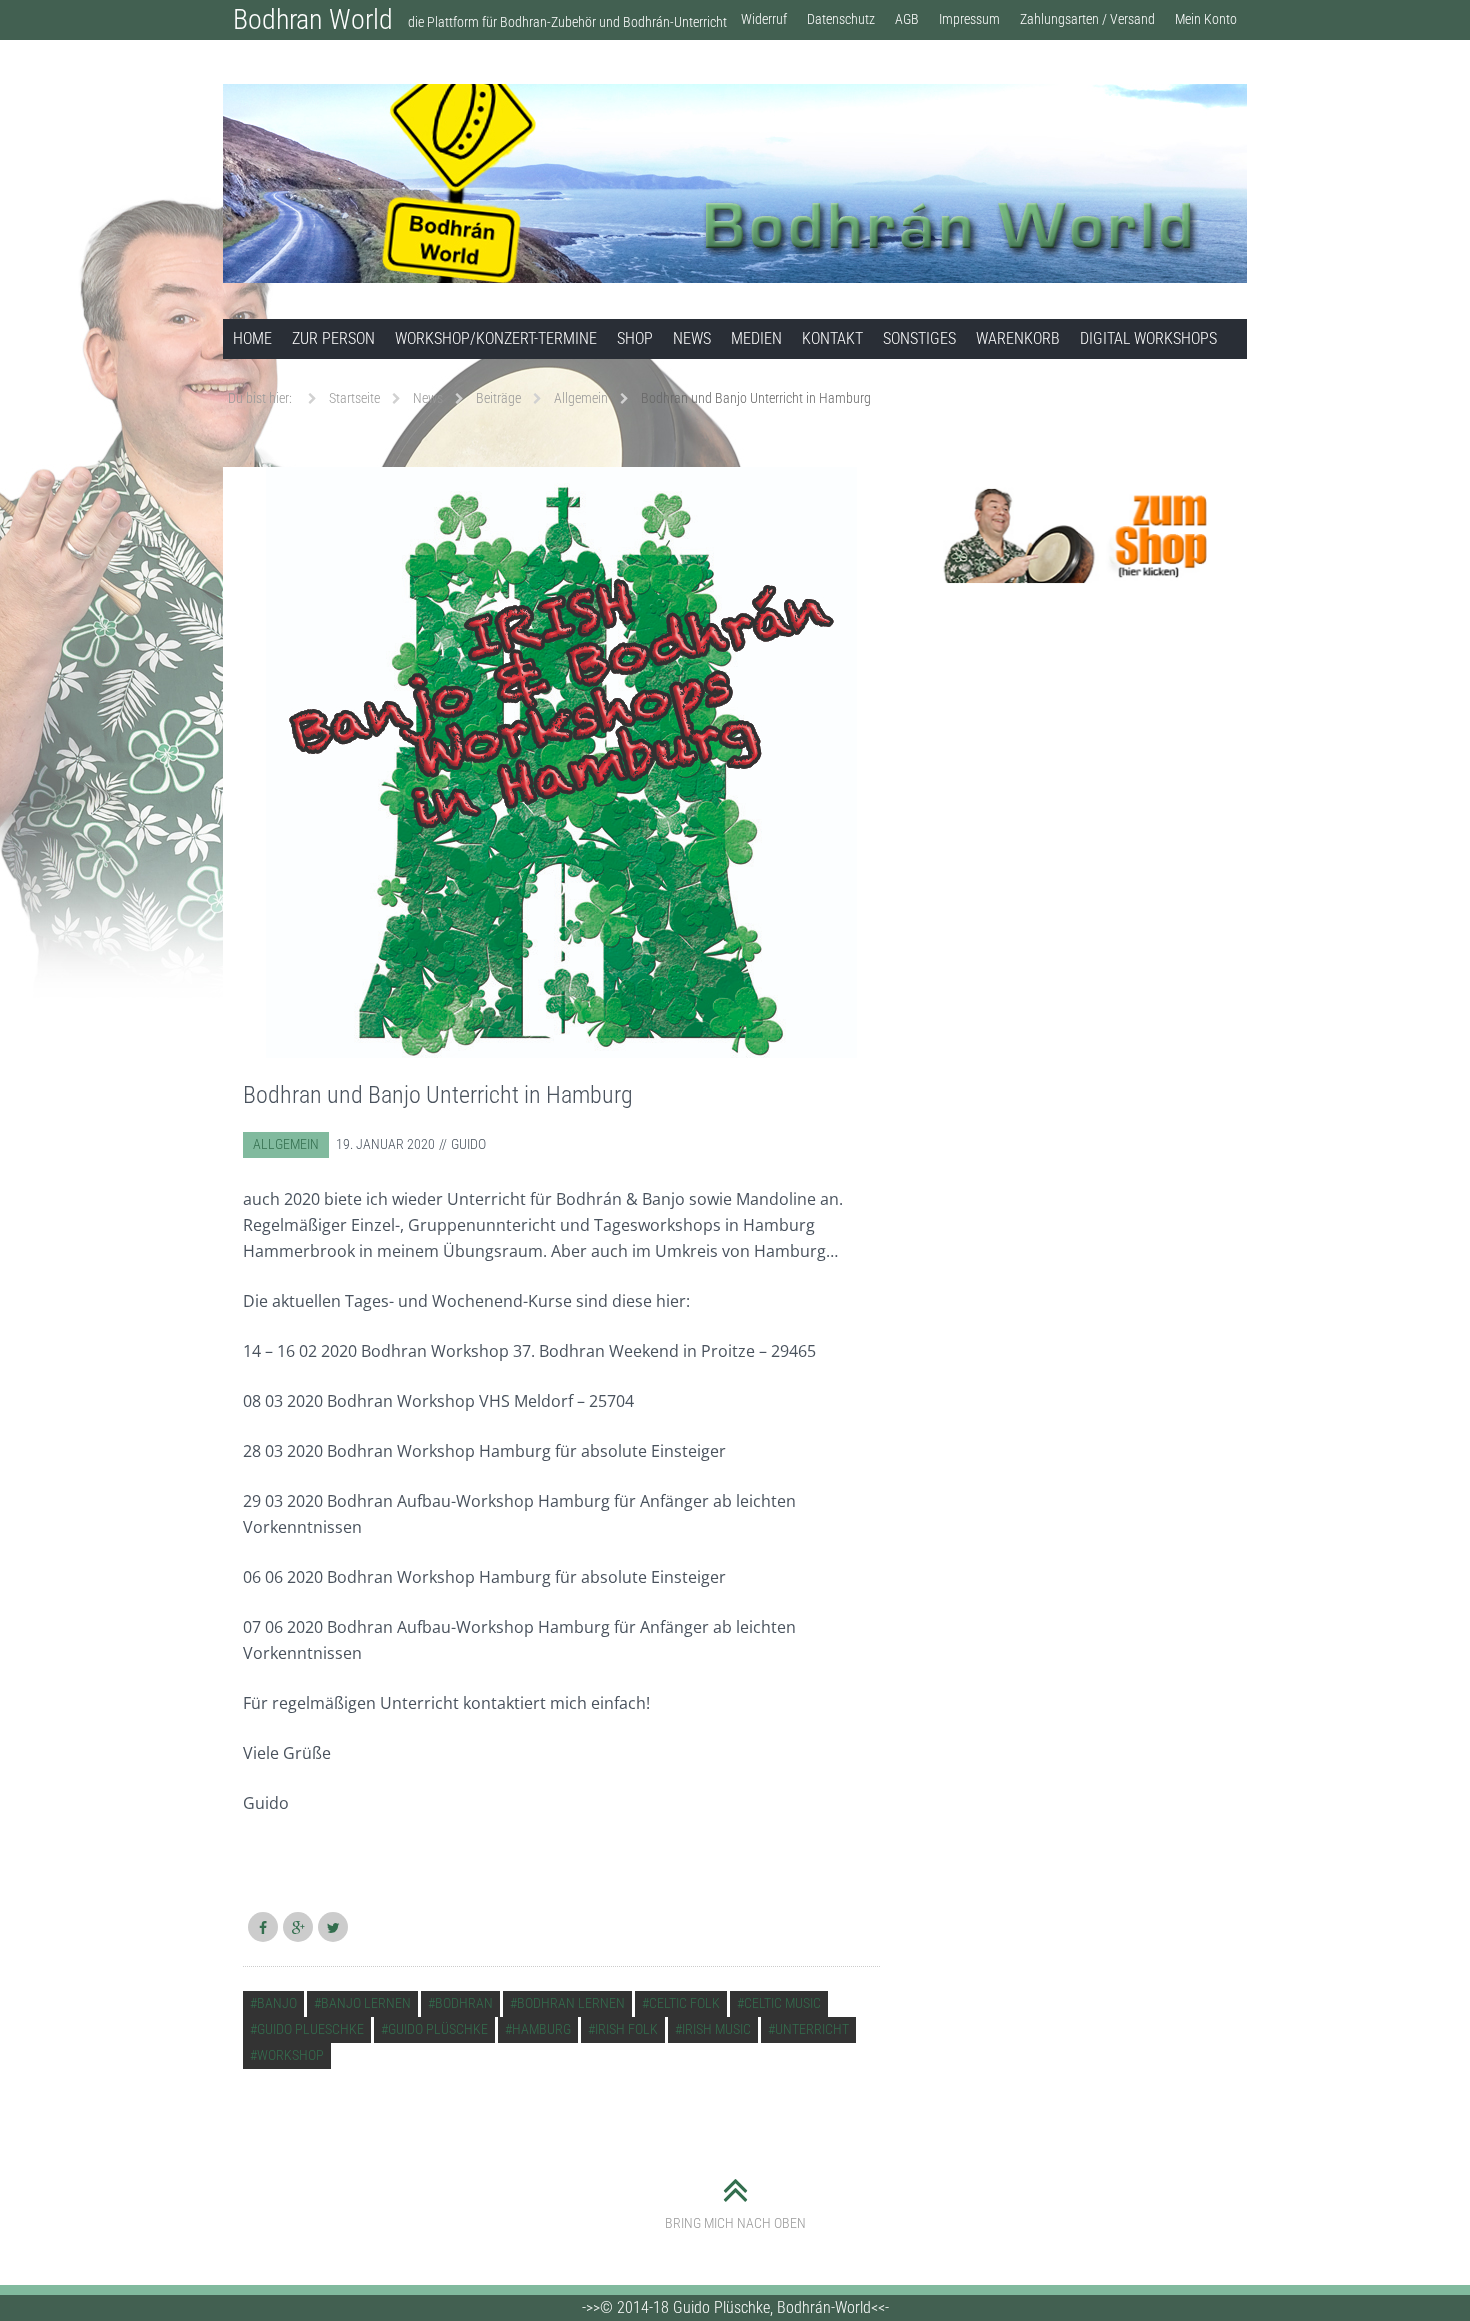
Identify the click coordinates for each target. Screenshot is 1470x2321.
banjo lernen (366, 2003)
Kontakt (832, 338)
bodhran (464, 2003)
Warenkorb (1018, 338)
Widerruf (764, 19)
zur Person (333, 338)
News (692, 338)
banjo (277, 2003)
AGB (907, 19)
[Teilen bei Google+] (298, 1927)
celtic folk (684, 2003)
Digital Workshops (1148, 338)
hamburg (541, 2029)
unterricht (812, 2029)
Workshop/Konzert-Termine (496, 338)
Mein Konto (1206, 19)
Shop (635, 338)
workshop (290, 2055)
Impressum (969, 19)
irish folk (626, 2029)
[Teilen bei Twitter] (333, 1927)
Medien (756, 338)
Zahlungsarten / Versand (1087, 19)
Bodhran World (313, 19)
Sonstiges (919, 338)
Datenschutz (841, 19)
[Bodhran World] (735, 183)
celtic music (782, 2003)
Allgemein (286, 1144)
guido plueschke (310, 2029)
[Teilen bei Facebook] (263, 1927)
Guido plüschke (438, 2029)
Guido (468, 1144)
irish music (716, 2029)
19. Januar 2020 (385, 1144)
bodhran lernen (571, 2003)
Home (252, 338)
